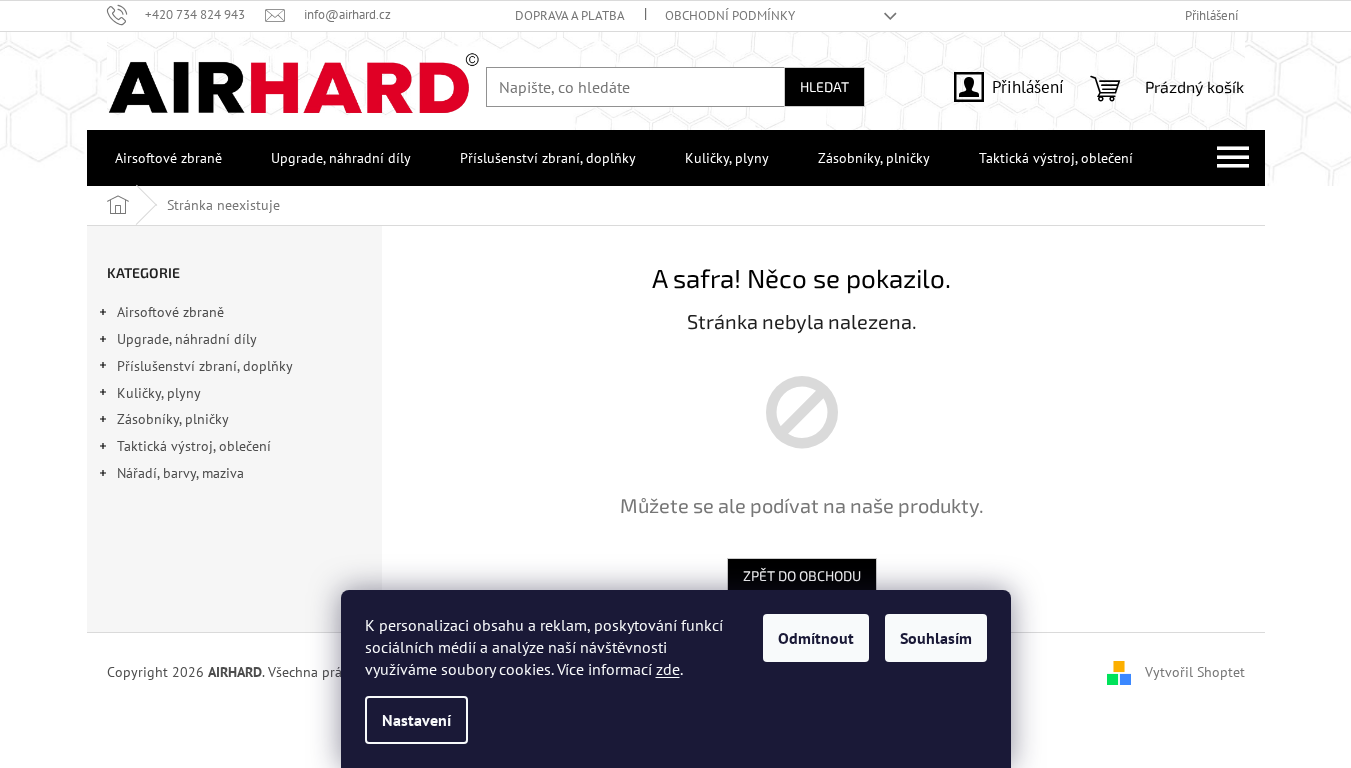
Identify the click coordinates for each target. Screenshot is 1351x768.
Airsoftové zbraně (170, 312)
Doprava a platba (570, 15)
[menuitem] (164, 158)
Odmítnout (816, 638)
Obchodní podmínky (730, 15)
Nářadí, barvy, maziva (180, 473)
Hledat (824, 86)
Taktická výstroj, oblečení (194, 446)
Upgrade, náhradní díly (187, 339)
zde (668, 669)
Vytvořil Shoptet (1195, 672)
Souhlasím (936, 638)
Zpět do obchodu (802, 575)
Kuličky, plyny (159, 393)
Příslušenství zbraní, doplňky (205, 366)
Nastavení (416, 720)
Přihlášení (1028, 87)
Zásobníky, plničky (173, 419)
